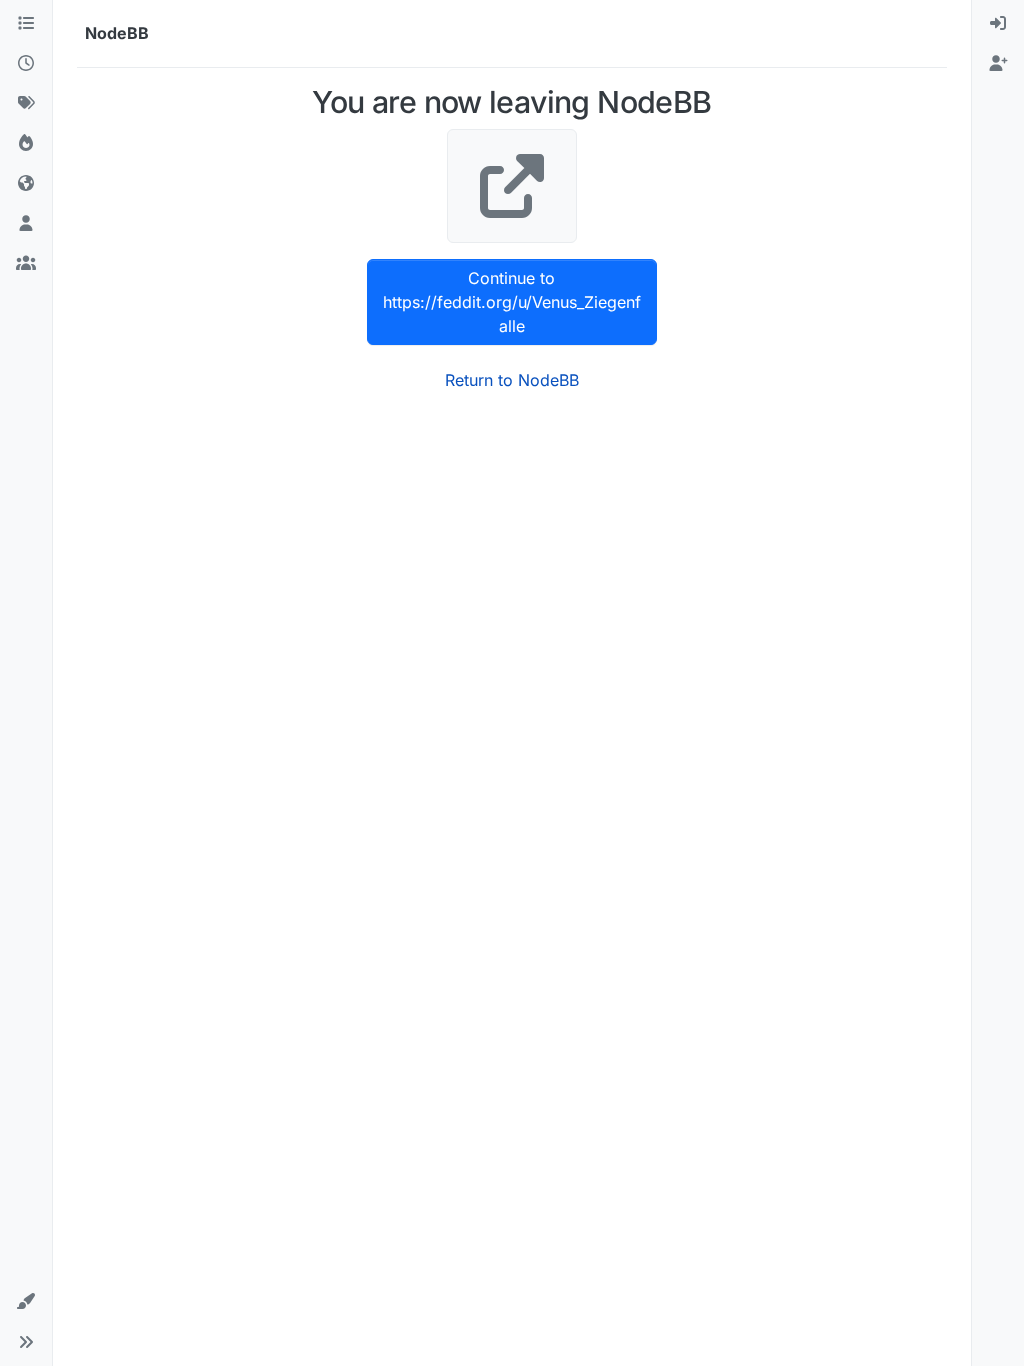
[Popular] (26, 144)
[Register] (998, 64)
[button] (26, 1302)
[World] (26, 184)
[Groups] (26, 264)
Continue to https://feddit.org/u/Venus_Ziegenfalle (512, 302)
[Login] (998, 24)
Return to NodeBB (512, 380)
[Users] (26, 224)
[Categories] (26, 24)
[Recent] (26, 64)
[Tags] (26, 104)
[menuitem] (998, 24)
